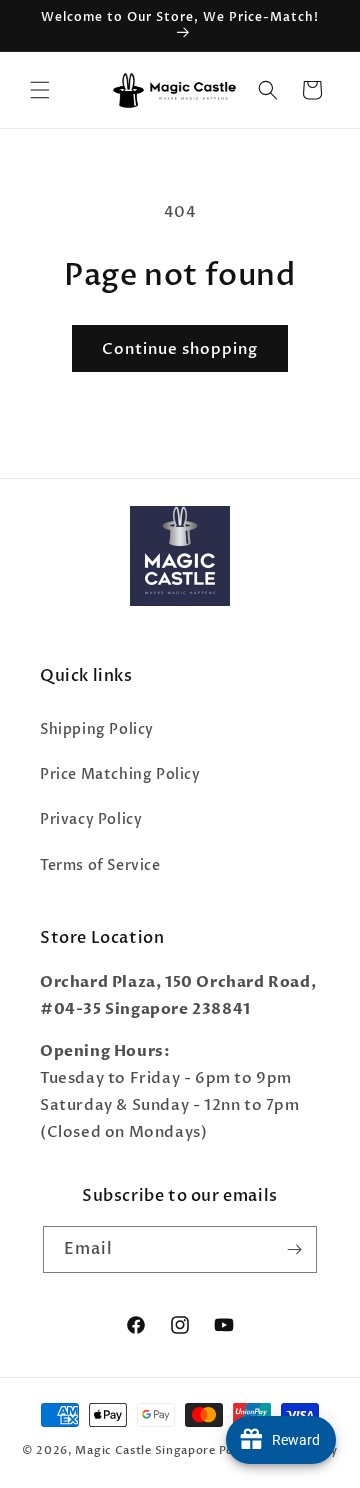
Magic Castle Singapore (145, 1450)
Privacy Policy (91, 819)
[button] (40, 90)
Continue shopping (180, 349)
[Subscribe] (294, 1249)
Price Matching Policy (120, 774)
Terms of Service (100, 865)
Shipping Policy (97, 729)
